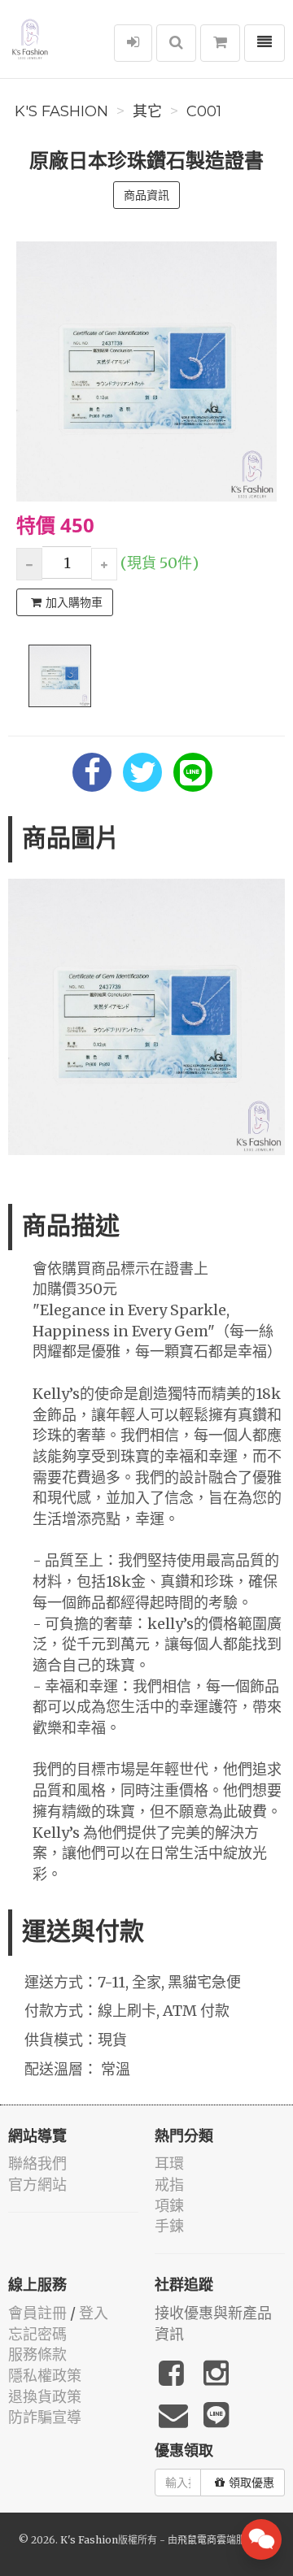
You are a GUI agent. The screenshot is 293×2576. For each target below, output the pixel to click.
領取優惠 (251, 2483)
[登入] (133, 43)
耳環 (169, 2163)
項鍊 (169, 2206)
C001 (204, 111)
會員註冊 (37, 2313)
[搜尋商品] (176, 43)
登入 (94, 2313)
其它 (147, 111)
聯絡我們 (37, 2163)
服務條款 (37, 2354)
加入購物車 (74, 602)
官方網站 (37, 2185)
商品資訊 (146, 195)
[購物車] (220, 43)
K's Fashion (61, 111)
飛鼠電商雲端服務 (216, 2540)
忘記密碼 (37, 2334)
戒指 (169, 2185)
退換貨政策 (45, 2397)
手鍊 (169, 2226)
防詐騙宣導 (45, 2417)
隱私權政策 (45, 2376)
